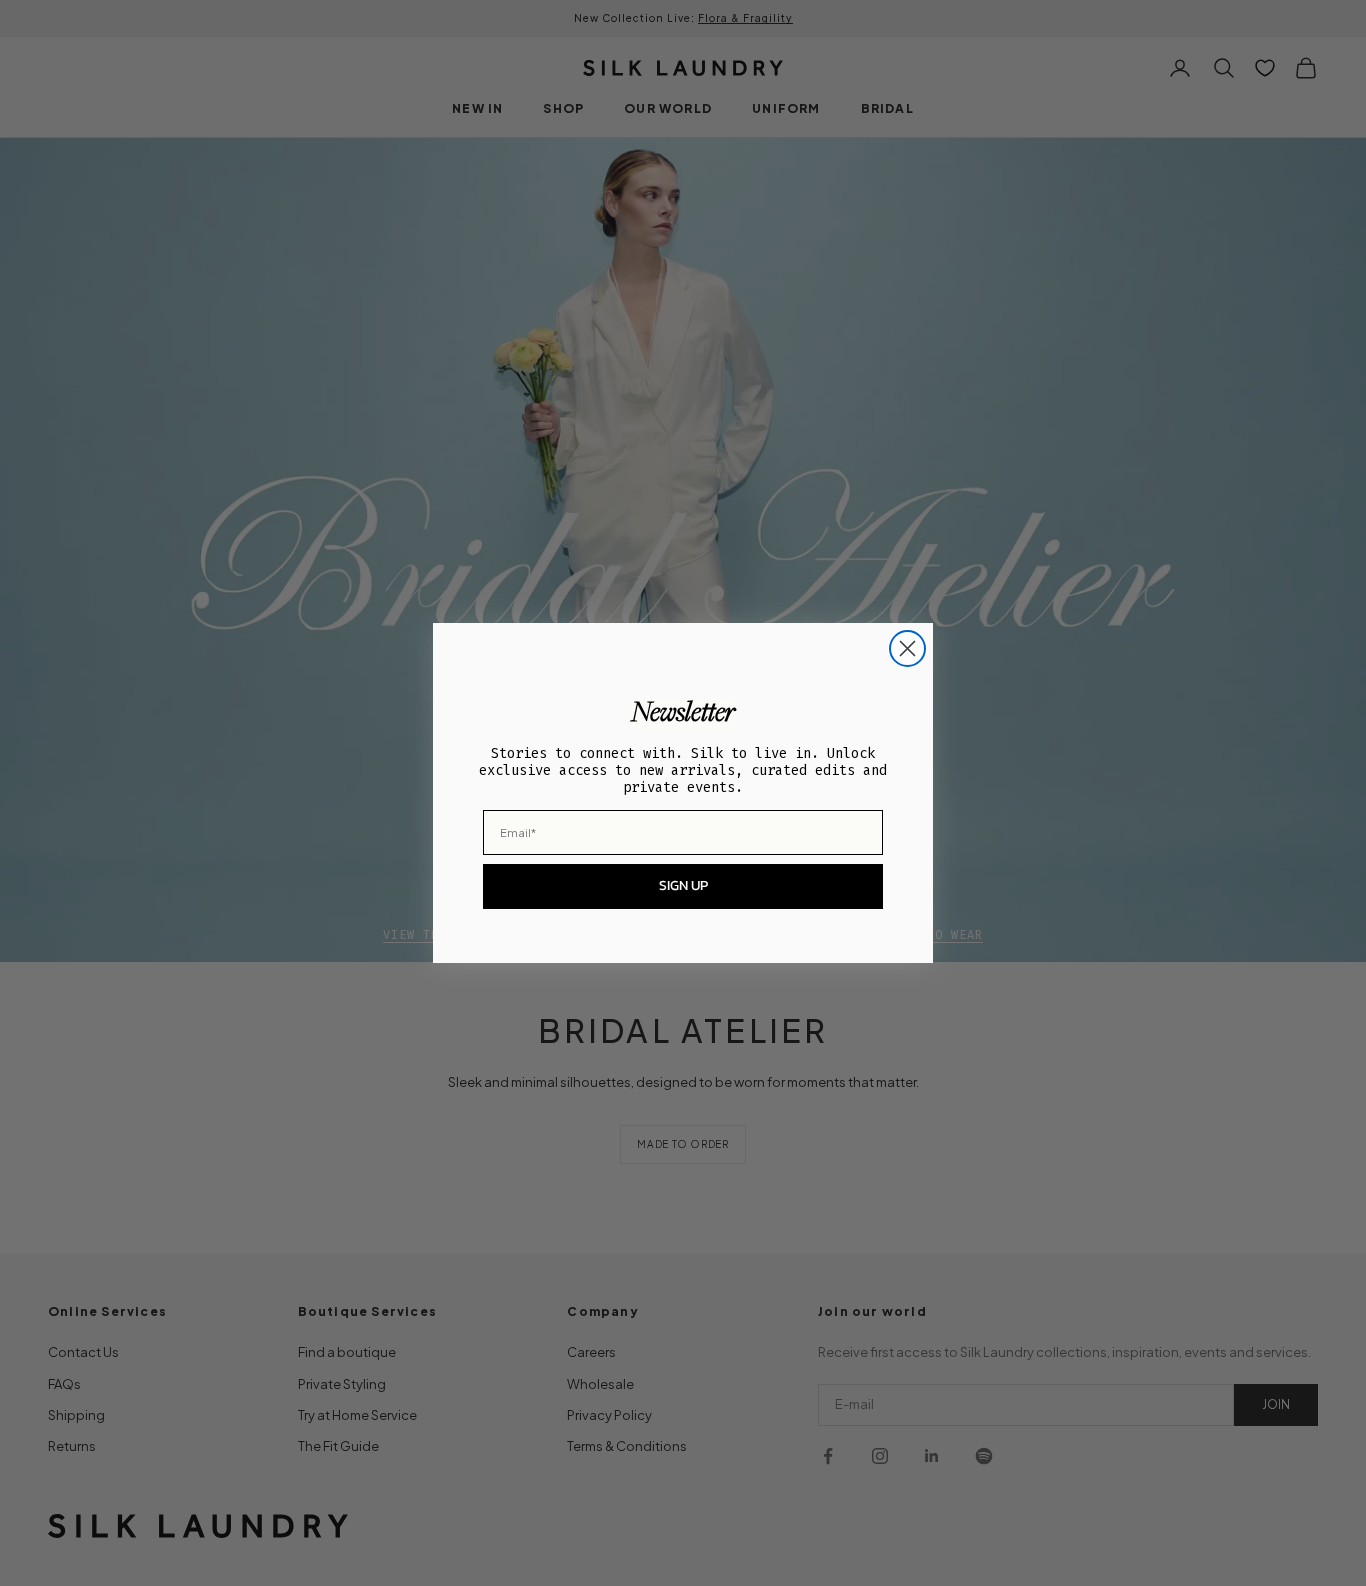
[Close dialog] (907, 648)
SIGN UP (683, 885)
